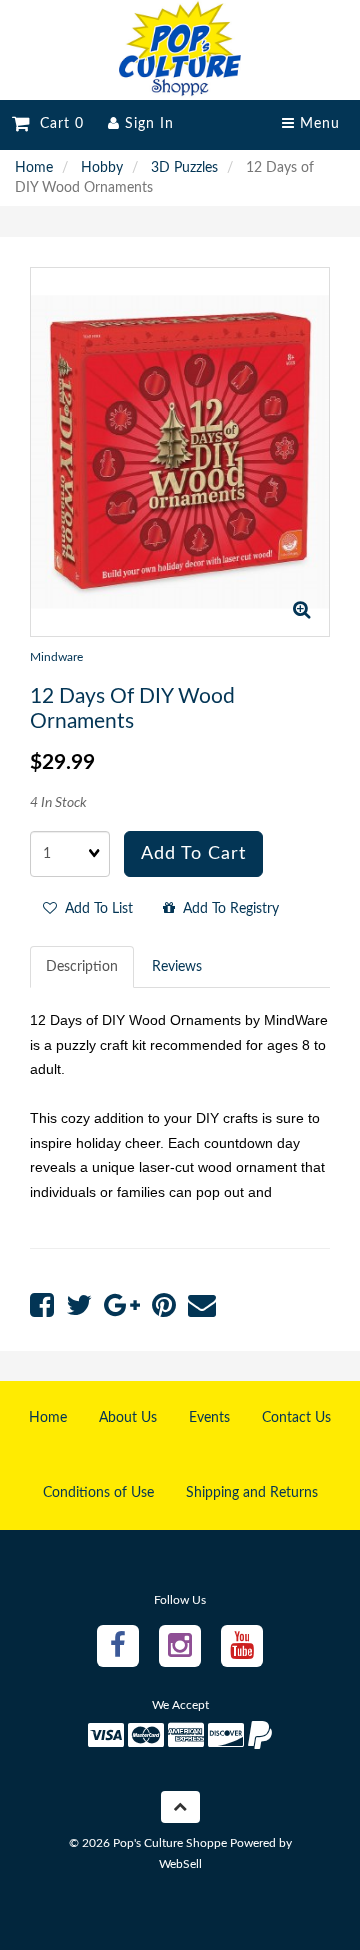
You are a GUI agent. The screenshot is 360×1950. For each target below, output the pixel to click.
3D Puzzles (184, 168)
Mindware (56, 657)
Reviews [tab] (177, 967)
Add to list (95, 909)
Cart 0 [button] (57, 124)
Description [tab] (82, 967)
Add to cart (193, 854)
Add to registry (227, 909)
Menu (317, 124)
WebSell (180, 1864)
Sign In (147, 124)
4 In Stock (58, 803)
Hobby (102, 168)
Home (34, 168)
